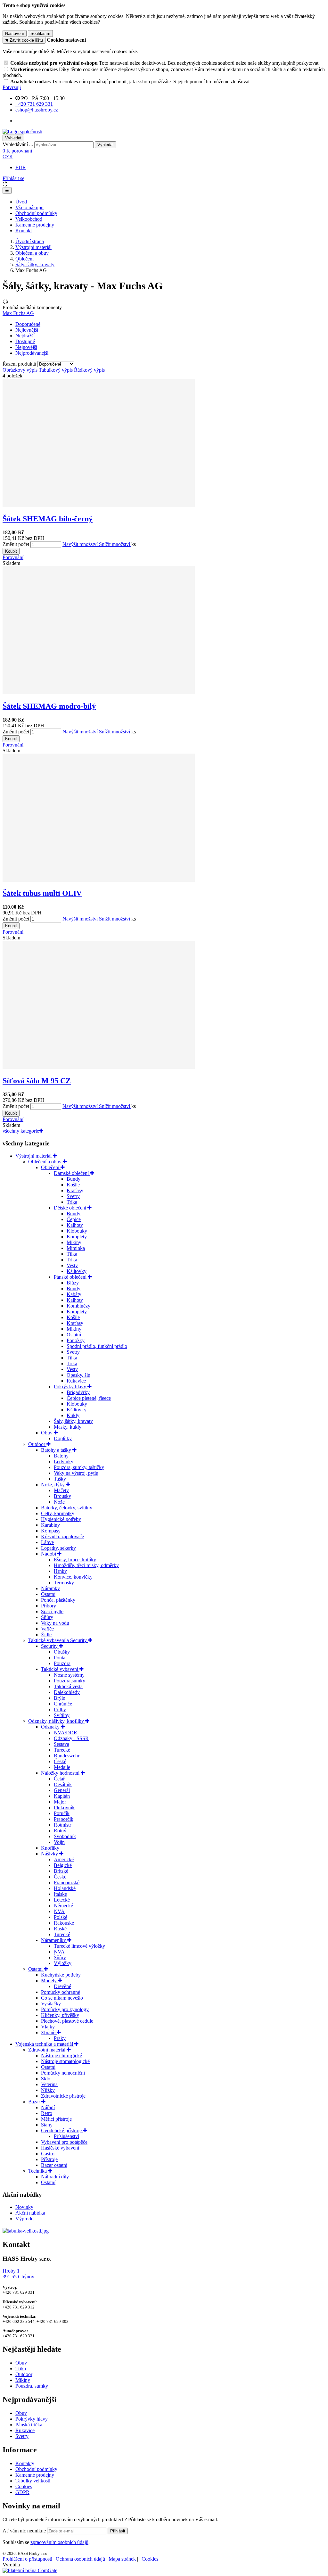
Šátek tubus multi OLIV (42, 893)
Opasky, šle (78, 1375)
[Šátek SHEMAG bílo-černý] (99, 505)
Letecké (62, 1900)
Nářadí (48, 2107)
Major (60, 1802)
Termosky (64, 1583)
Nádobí (49, 1554)
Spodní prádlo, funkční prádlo (97, 1346)
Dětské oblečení (71, 1208)
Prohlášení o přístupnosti (27, 2559)
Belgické (63, 1865)
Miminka (76, 1248)
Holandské (65, 1888)
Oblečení (25, 259)
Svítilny (62, 1715)
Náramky (50, 1588)
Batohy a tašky (57, 1450)
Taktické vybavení (60, 1669)
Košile (73, 1185)
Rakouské (64, 1923)
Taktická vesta (68, 1686)
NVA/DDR (66, 1733)
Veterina (49, 2084)
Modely (49, 1981)
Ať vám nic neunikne (25, 2531)
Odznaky (51, 1727)
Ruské (60, 1929)
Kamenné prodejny (35, 225)
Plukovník (64, 1808)
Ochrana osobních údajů (80, 2559)
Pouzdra (62, 1663)
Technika (38, 2171)
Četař (59, 1779)
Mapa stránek (122, 2559)
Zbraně (49, 2032)
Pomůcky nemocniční (63, 2073)
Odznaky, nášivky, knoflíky (57, 1721)
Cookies (24, 2486)
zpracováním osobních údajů (59, 2542)
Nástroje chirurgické (61, 2056)
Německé (63, 1906)
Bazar (35, 2102)
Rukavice (76, 1381)
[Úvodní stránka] (22, 132)
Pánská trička (29, 2425)
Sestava (61, 1744)
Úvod (21, 202)
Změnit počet (16, 544)
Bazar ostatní (54, 2165)
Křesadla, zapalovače (62, 1536)
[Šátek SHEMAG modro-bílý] (99, 693)
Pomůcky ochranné (61, 1992)
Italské (60, 1894)
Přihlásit (118, 2531)
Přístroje (49, 2159)
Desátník (63, 1784)
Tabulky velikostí (33, 2481)
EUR (21, 167)
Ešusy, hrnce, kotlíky (75, 1560)
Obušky (62, 1652)
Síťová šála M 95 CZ (37, 1081)
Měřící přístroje (56, 2119)
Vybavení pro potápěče (64, 2142)
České (60, 1761)
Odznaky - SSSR (71, 1738)
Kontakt (24, 231)
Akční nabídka (30, 2213)
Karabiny (50, 1525)
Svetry (73, 1196)
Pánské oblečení (71, 1277)
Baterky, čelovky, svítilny (67, 1508)
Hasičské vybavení (60, 2148)
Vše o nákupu (29, 207)
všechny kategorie (21, 1131)
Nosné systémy (69, 1675)
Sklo (46, 2079)
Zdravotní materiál (47, 2050)
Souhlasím (40, 33)
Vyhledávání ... (18, 144)
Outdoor (37, 1444)
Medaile (62, 1767)
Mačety (61, 1490)
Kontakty (25, 2463)
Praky (60, 2038)
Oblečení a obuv (32, 253)
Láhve (47, 1542)
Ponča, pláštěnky (58, 1600)
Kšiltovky (77, 1271)
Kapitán (62, 1796)
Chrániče (63, 1704)
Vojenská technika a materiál (45, 2044)
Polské (61, 1917)
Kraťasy (75, 1190)
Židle (46, 1635)
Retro (47, 2113)
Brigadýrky (78, 1392)
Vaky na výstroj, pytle (76, 1473)
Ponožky (76, 1340)
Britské (61, 1871)
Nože (59, 1502)
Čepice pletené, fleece (89, 1398)
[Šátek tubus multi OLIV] (99, 880)
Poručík (62, 1813)
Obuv (47, 1433)
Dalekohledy (67, 1692)
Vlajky (48, 2027)
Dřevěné (62, 1986)
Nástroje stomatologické (65, 2061)
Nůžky (48, 2090)
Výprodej (25, 2219)
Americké (64, 1859)
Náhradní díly (55, 2177)
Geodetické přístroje (62, 2130)
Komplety (77, 1237)
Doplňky (63, 1438)
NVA (59, 1911)
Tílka (72, 1254)
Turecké (62, 1750)
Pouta (60, 1658)
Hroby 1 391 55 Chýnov (18, 2274)
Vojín (59, 1842)
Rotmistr (62, 1825)
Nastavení (15, 33)
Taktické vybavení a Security (58, 1640)
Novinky (24, 2207)
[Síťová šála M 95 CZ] (99, 1067)
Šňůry (47, 1617)
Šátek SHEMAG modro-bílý (49, 706)
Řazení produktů (20, 364)
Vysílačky (51, 2004)
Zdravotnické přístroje (63, 2096)
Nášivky (50, 1854)
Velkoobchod (29, 219)
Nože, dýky (53, 1485)
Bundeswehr (67, 1756)
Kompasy (51, 1531)
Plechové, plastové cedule (67, 2021)
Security (50, 1646)
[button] (8, 157)
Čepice (74, 1219)
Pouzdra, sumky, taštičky (79, 1467)
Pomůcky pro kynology (65, 2009)
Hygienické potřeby (61, 1519)
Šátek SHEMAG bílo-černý (48, 519)
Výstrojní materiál (33, 247)
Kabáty (74, 1294)
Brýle (59, 1698)
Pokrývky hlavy (71, 1387)
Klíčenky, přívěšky (60, 2015)
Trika (72, 1202)
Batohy (61, 1456)
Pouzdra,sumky (70, 1681)
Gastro (48, 2154)
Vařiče (47, 1629)
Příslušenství (66, 2136)
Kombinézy (78, 1306)
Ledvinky (64, 1461)
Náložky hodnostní (61, 1773)
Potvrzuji (12, 87)
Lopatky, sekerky (58, 1548)
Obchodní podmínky (36, 213)
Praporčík (64, 1819)
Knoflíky (50, 1848)
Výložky (63, 1963)
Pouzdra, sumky (32, 2386)
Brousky (62, 1496)
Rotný (60, 1831)
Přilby (60, 1709)
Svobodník (65, 1836)
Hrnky (60, 1571)
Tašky (60, 1479)
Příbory (49, 1606)
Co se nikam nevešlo (62, 1998)
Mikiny (74, 1242)
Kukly (73, 1415)
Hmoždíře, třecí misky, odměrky (86, 1565)
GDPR (22, 2492)
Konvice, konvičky (73, 1577)
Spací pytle (52, 1611)
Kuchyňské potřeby (61, 1975)
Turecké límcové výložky (79, 1946)
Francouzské (67, 1882)
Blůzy (73, 1283)
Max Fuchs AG (18, 313)
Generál (62, 1790)
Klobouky (77, 1231)
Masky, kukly (68, 1427)
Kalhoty (75, 1225)
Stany (47, 2125)
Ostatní (74, 1335)
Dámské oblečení (72, 1173)
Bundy (74, 1179)
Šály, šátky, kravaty (35, 264)
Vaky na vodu (55, 1623)
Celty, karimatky (58, 1513)
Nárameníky (54, 1940)
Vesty (72, 1265)
